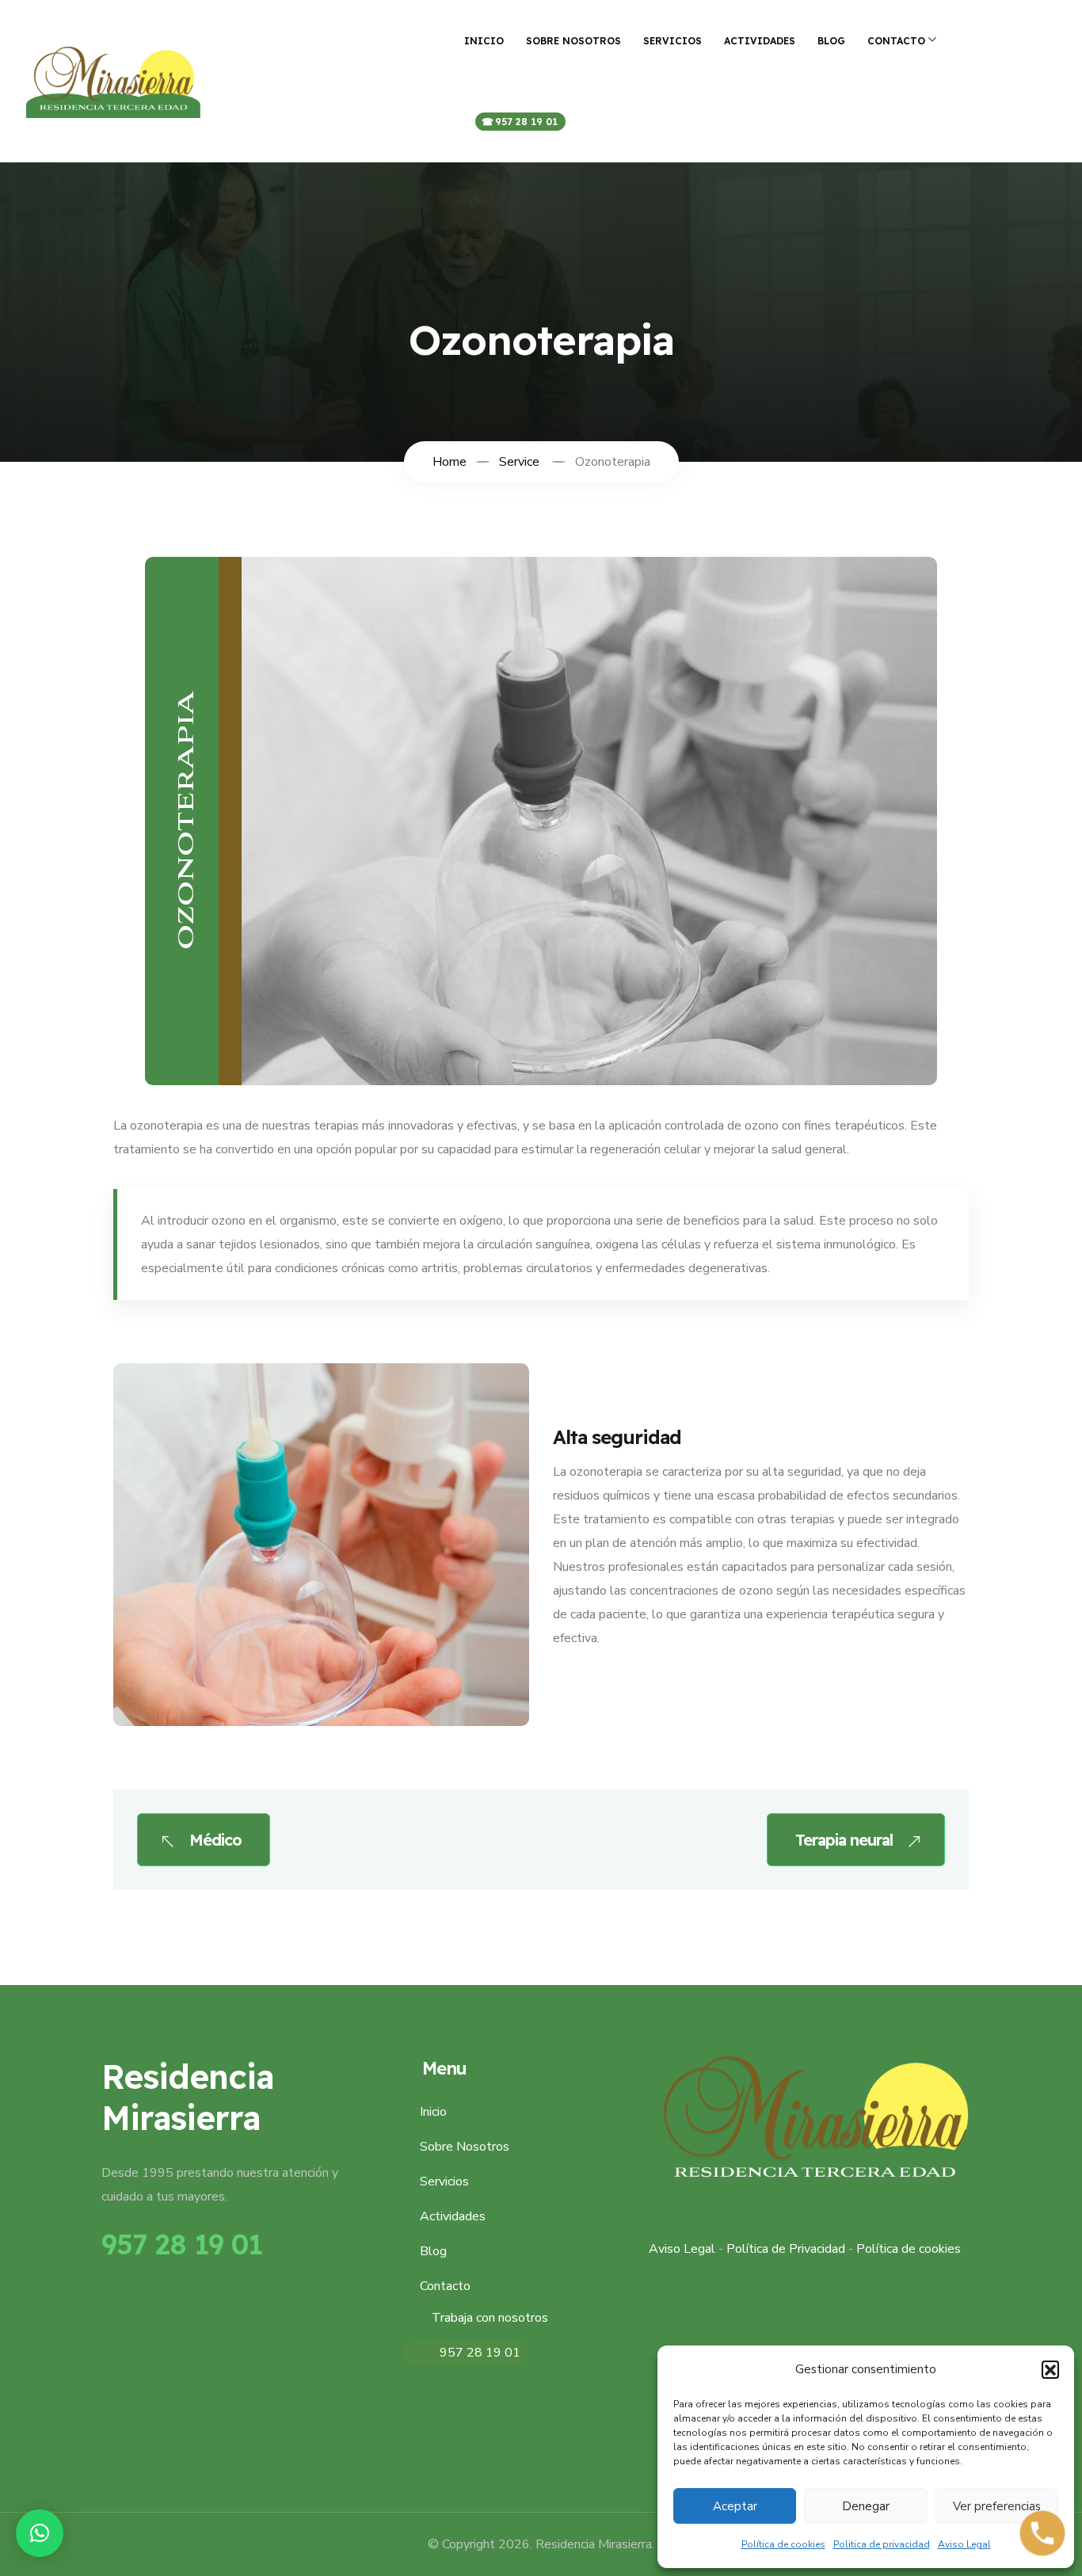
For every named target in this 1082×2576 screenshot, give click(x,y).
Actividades (760, 41)
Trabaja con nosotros (490, 2318)
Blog (831, 41)
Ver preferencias (997, 2506)
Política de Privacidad (786, 2249)
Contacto (896, 41)
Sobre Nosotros (573, 41)
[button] (1050, 2369)
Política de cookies (783, 2544)
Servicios (672, 41)
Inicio (484, 41)
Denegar (866, 2506)
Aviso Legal (964, 2544)
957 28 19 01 (526, 122)
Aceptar (735, 2506)
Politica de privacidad (882, 2544)
